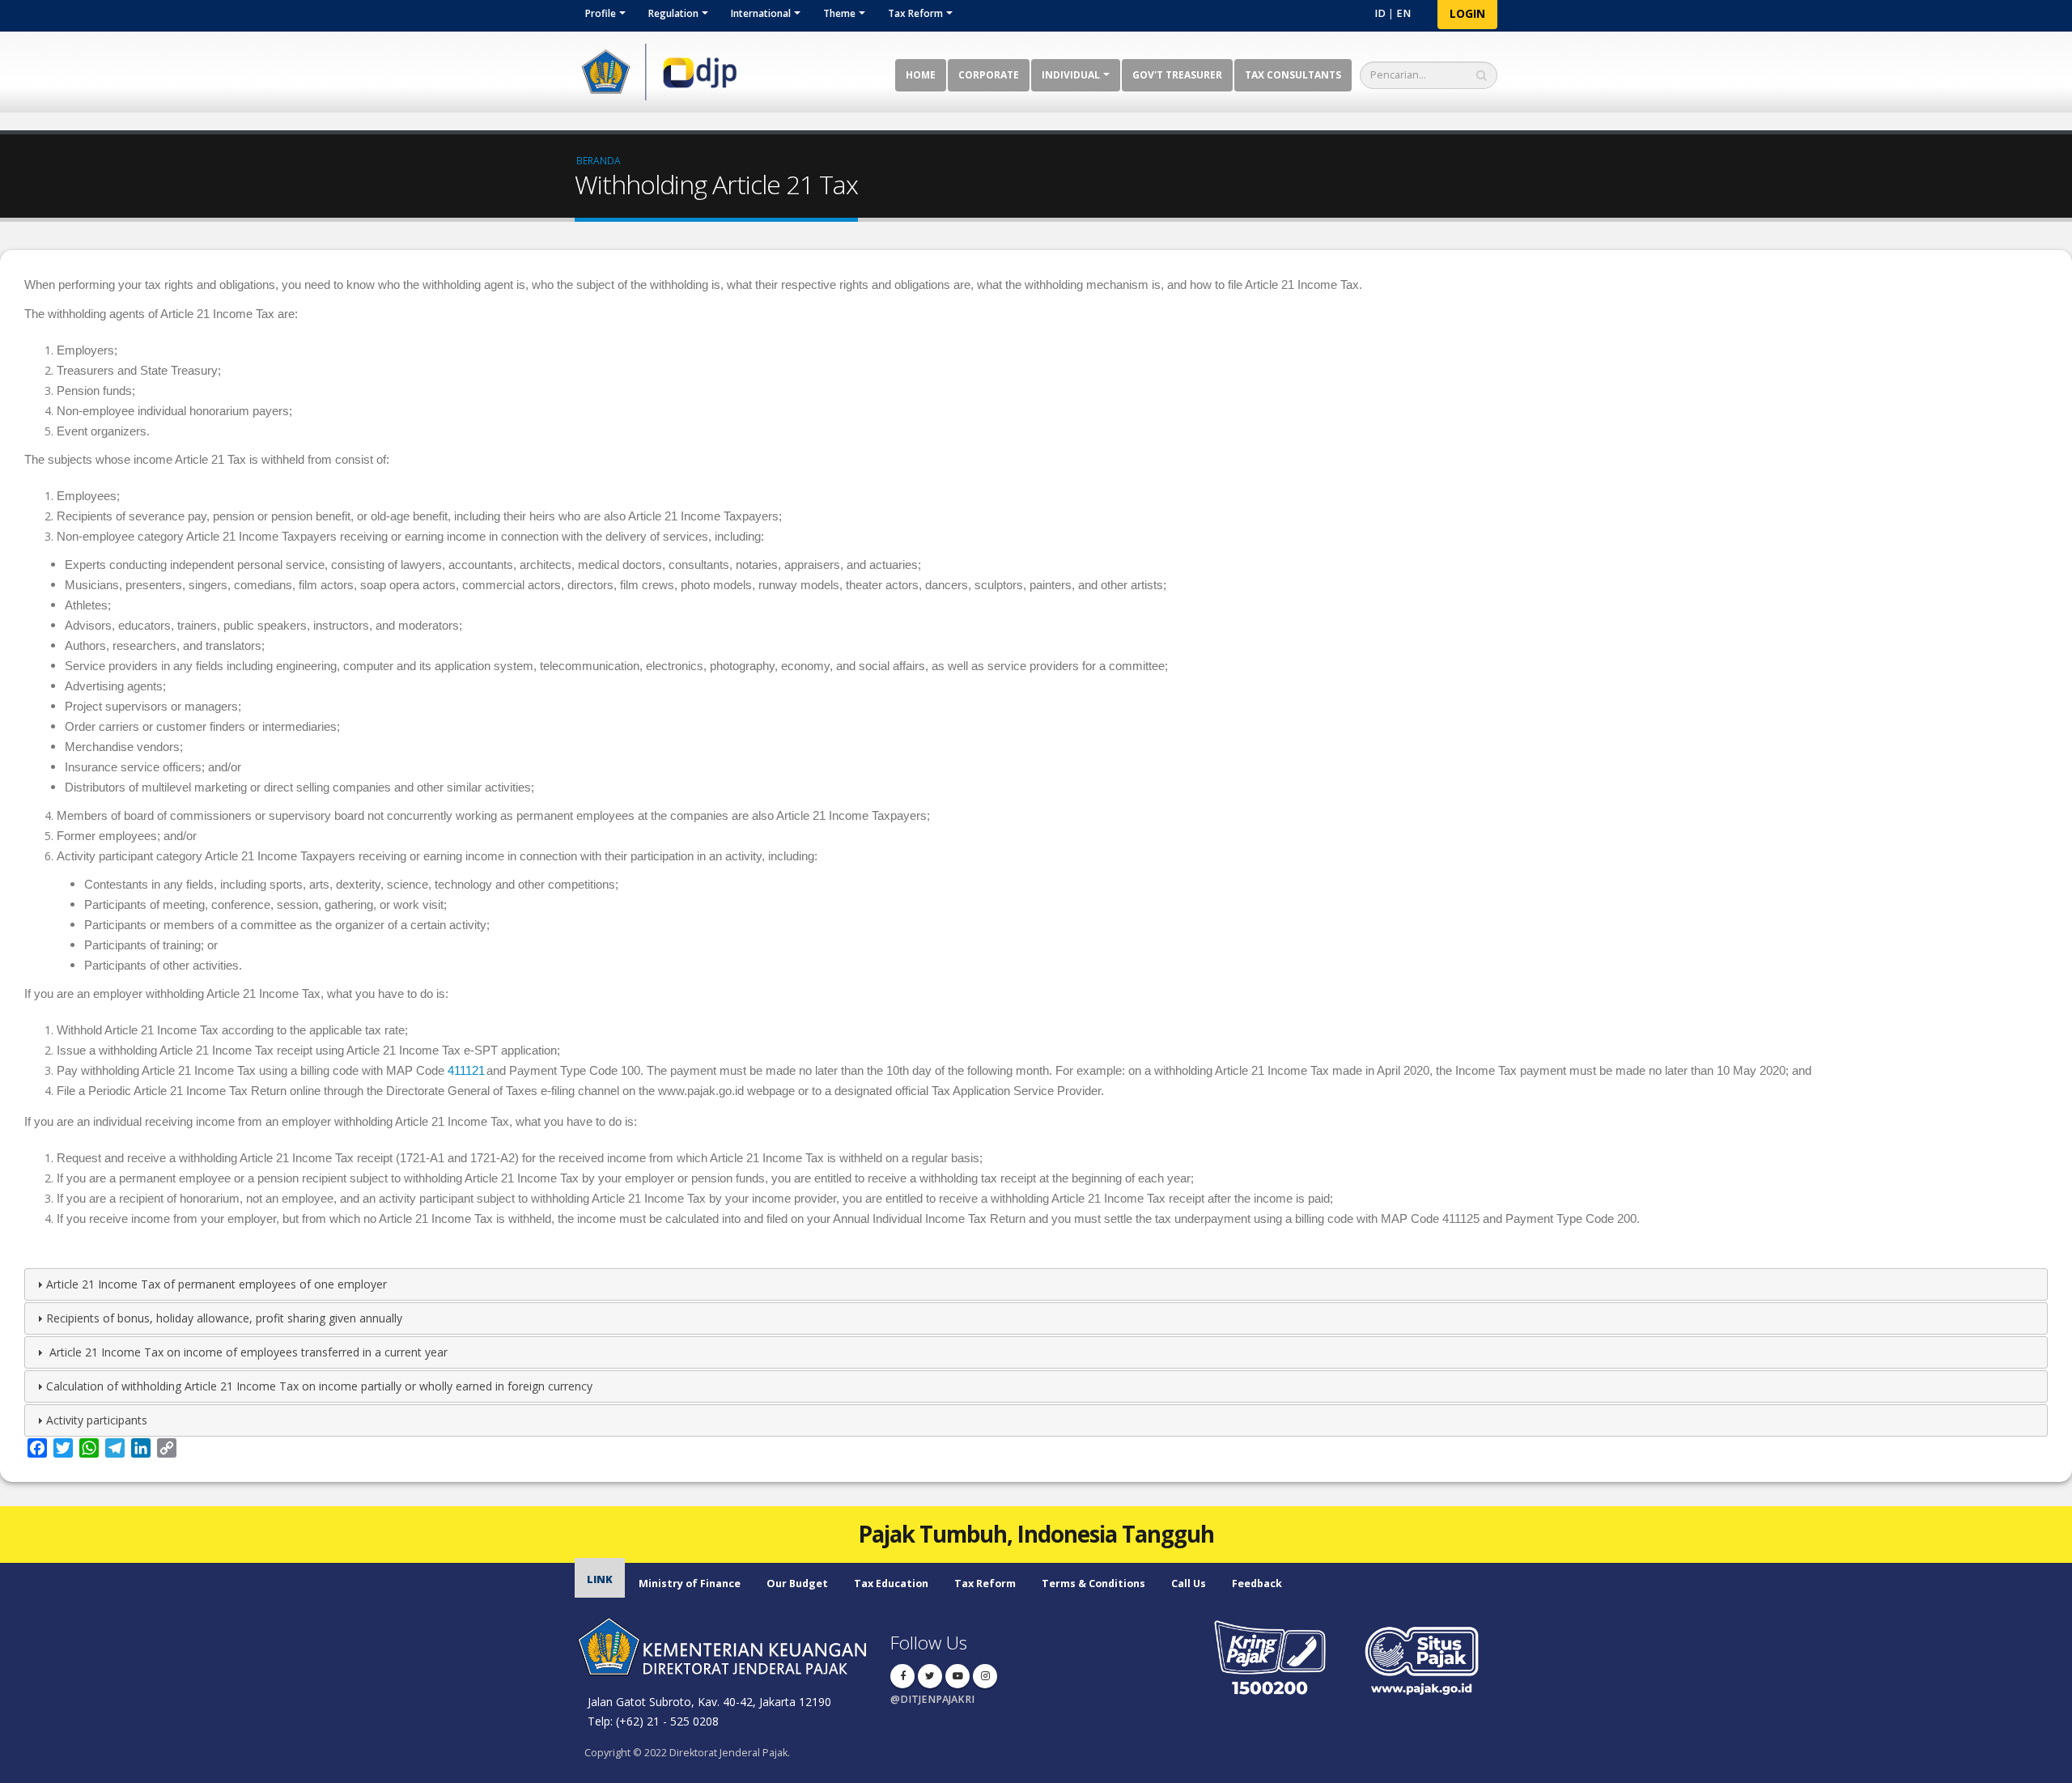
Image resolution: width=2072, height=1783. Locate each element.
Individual (1071, 75)
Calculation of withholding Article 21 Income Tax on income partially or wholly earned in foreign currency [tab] (319, 1386)
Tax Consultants (1293, 75)
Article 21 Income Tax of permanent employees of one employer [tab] (217, 1284)
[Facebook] (902, 1676)
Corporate (989, 75)
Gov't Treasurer (1177, 75)
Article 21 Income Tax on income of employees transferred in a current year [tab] (247, 1352)
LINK (600, 1579)
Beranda (599, 160)
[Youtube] (957, 1676)
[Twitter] (930, 1676)
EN (1403, 13)
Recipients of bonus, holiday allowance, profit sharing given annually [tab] (224, 1318)
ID (1380, 13)
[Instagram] (985, 1676)
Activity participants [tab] (97, 1420)
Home (921, 75)
